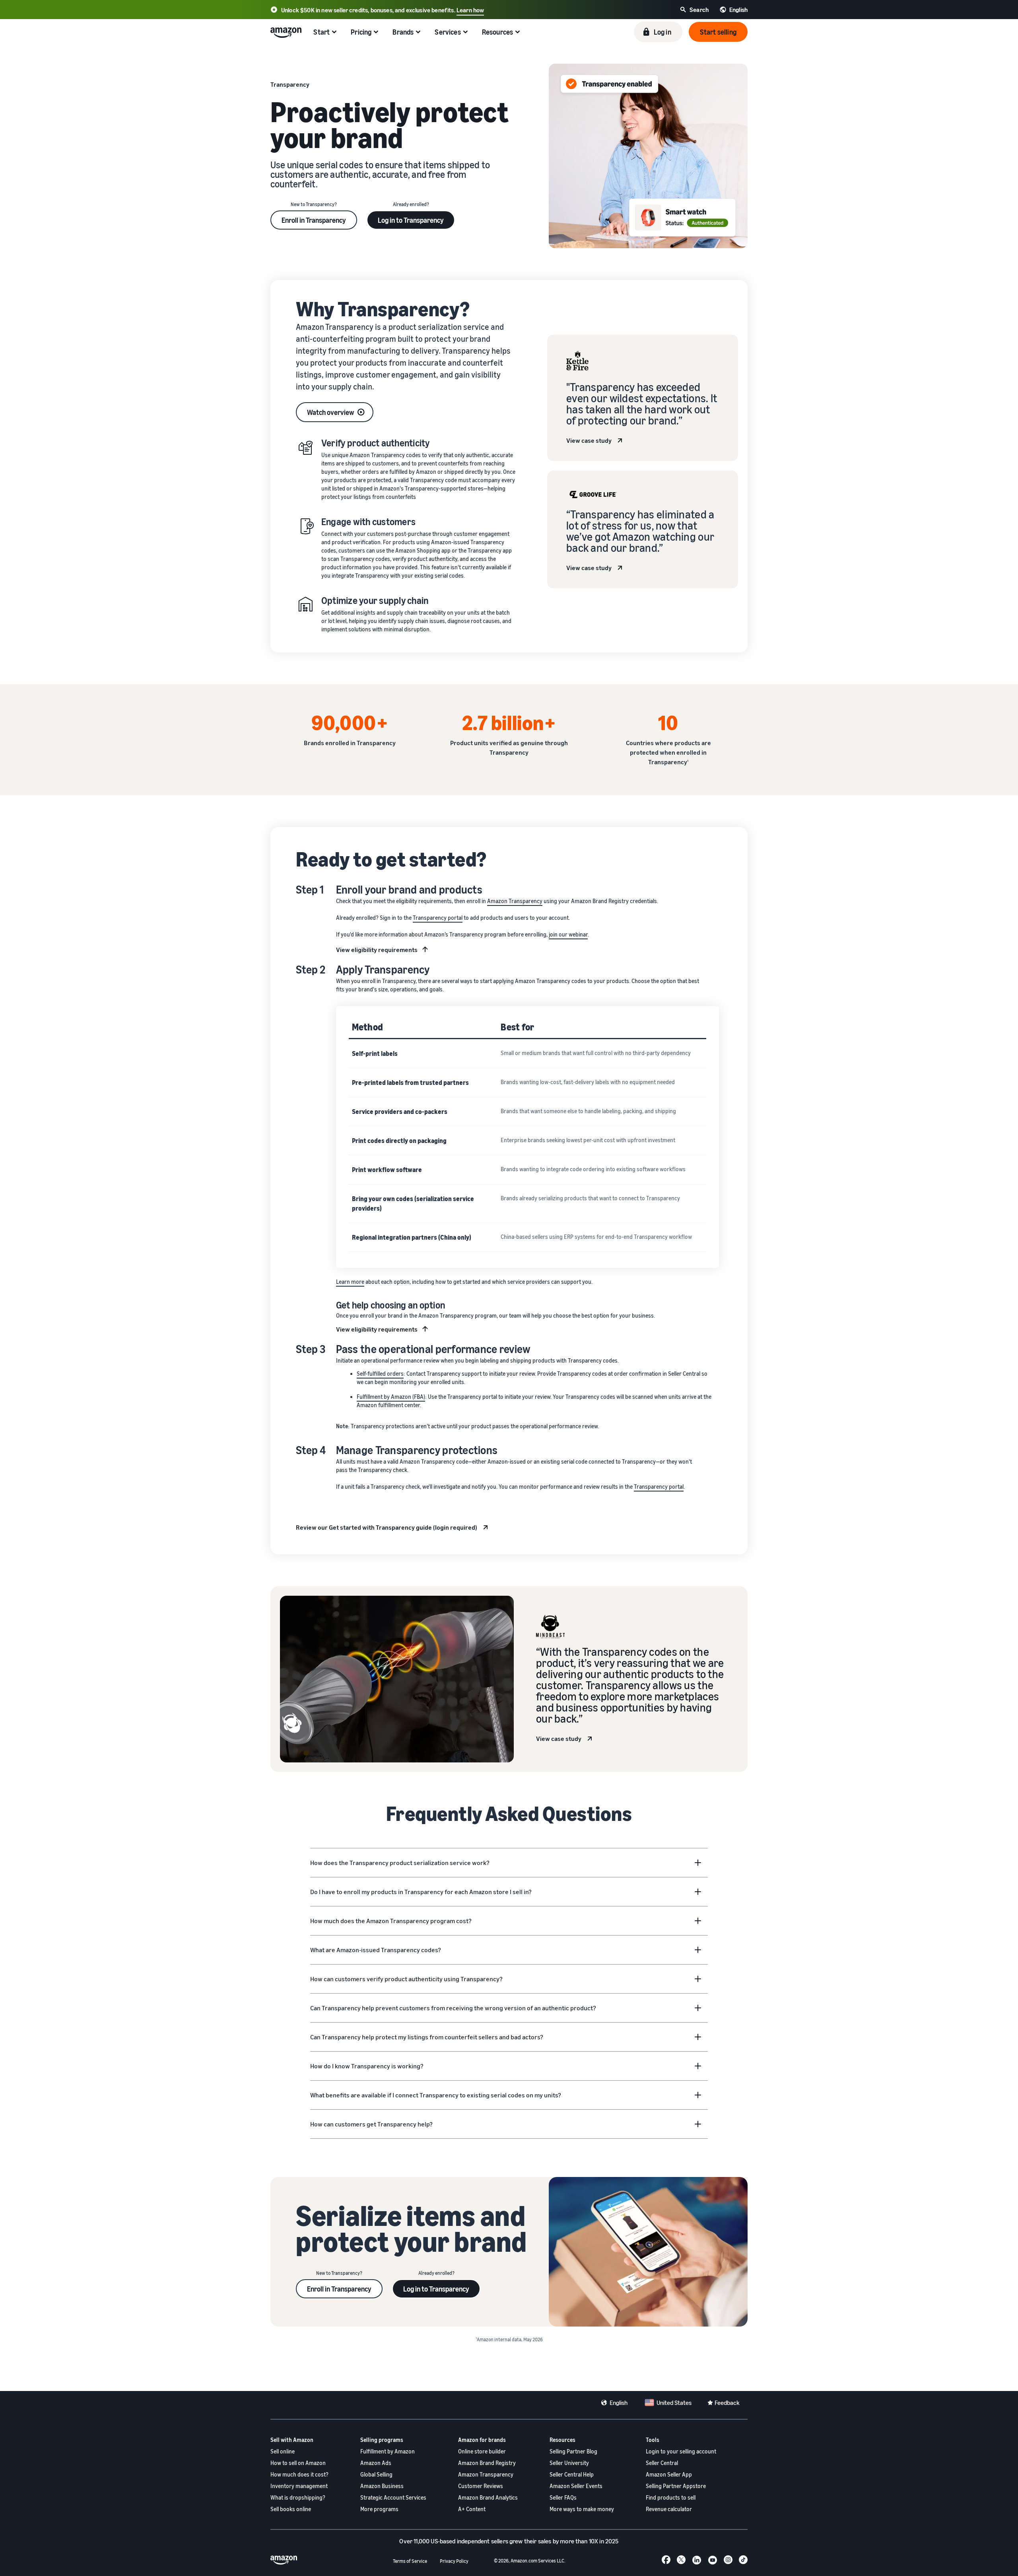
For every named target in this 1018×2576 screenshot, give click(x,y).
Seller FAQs (563, 2497)
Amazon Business (382, 2486)
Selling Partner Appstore (676, 2486)
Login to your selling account (681, 2451)
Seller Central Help (572, 2474)
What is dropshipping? (298, 2497)
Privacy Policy (454, 2561)
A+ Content (472, 2509)
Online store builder (482, 2451)
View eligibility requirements (377, 950)
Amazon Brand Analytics (488, 2497)
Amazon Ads (376, 2463)
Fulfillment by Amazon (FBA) (391, 1397)
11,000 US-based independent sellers (461, 2541)
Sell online (283, 2451)
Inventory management (299, 2486)
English (619, 2403)
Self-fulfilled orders (380, 1374)
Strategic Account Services (393, 2497)
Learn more (350, 1282)
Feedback (727, 2403)
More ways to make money (582, 2509)
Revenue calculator (669, 2509)
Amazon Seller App (669, 2474)
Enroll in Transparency (314, 220)
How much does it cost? (299, 2474)
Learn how (470, 10)
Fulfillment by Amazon (388, 2451)
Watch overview (331, 412)
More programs (379, 2509)
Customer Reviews (481, 2486)
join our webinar (568, 934)
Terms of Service (410, 2561)
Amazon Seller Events (576, 2486)
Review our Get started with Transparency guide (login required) (387, 1527)
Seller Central (662, 2463)
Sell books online (291, 2509)
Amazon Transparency (515, 901)
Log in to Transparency (411, 220)
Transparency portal (438, 918)
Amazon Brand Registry (487, 2463)
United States (674, 2403)
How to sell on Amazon (298, 2463)
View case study (589, 440)
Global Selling (376, 2474)
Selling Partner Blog (573, 2451)
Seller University (569, 2463)
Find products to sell (671, 2497)
